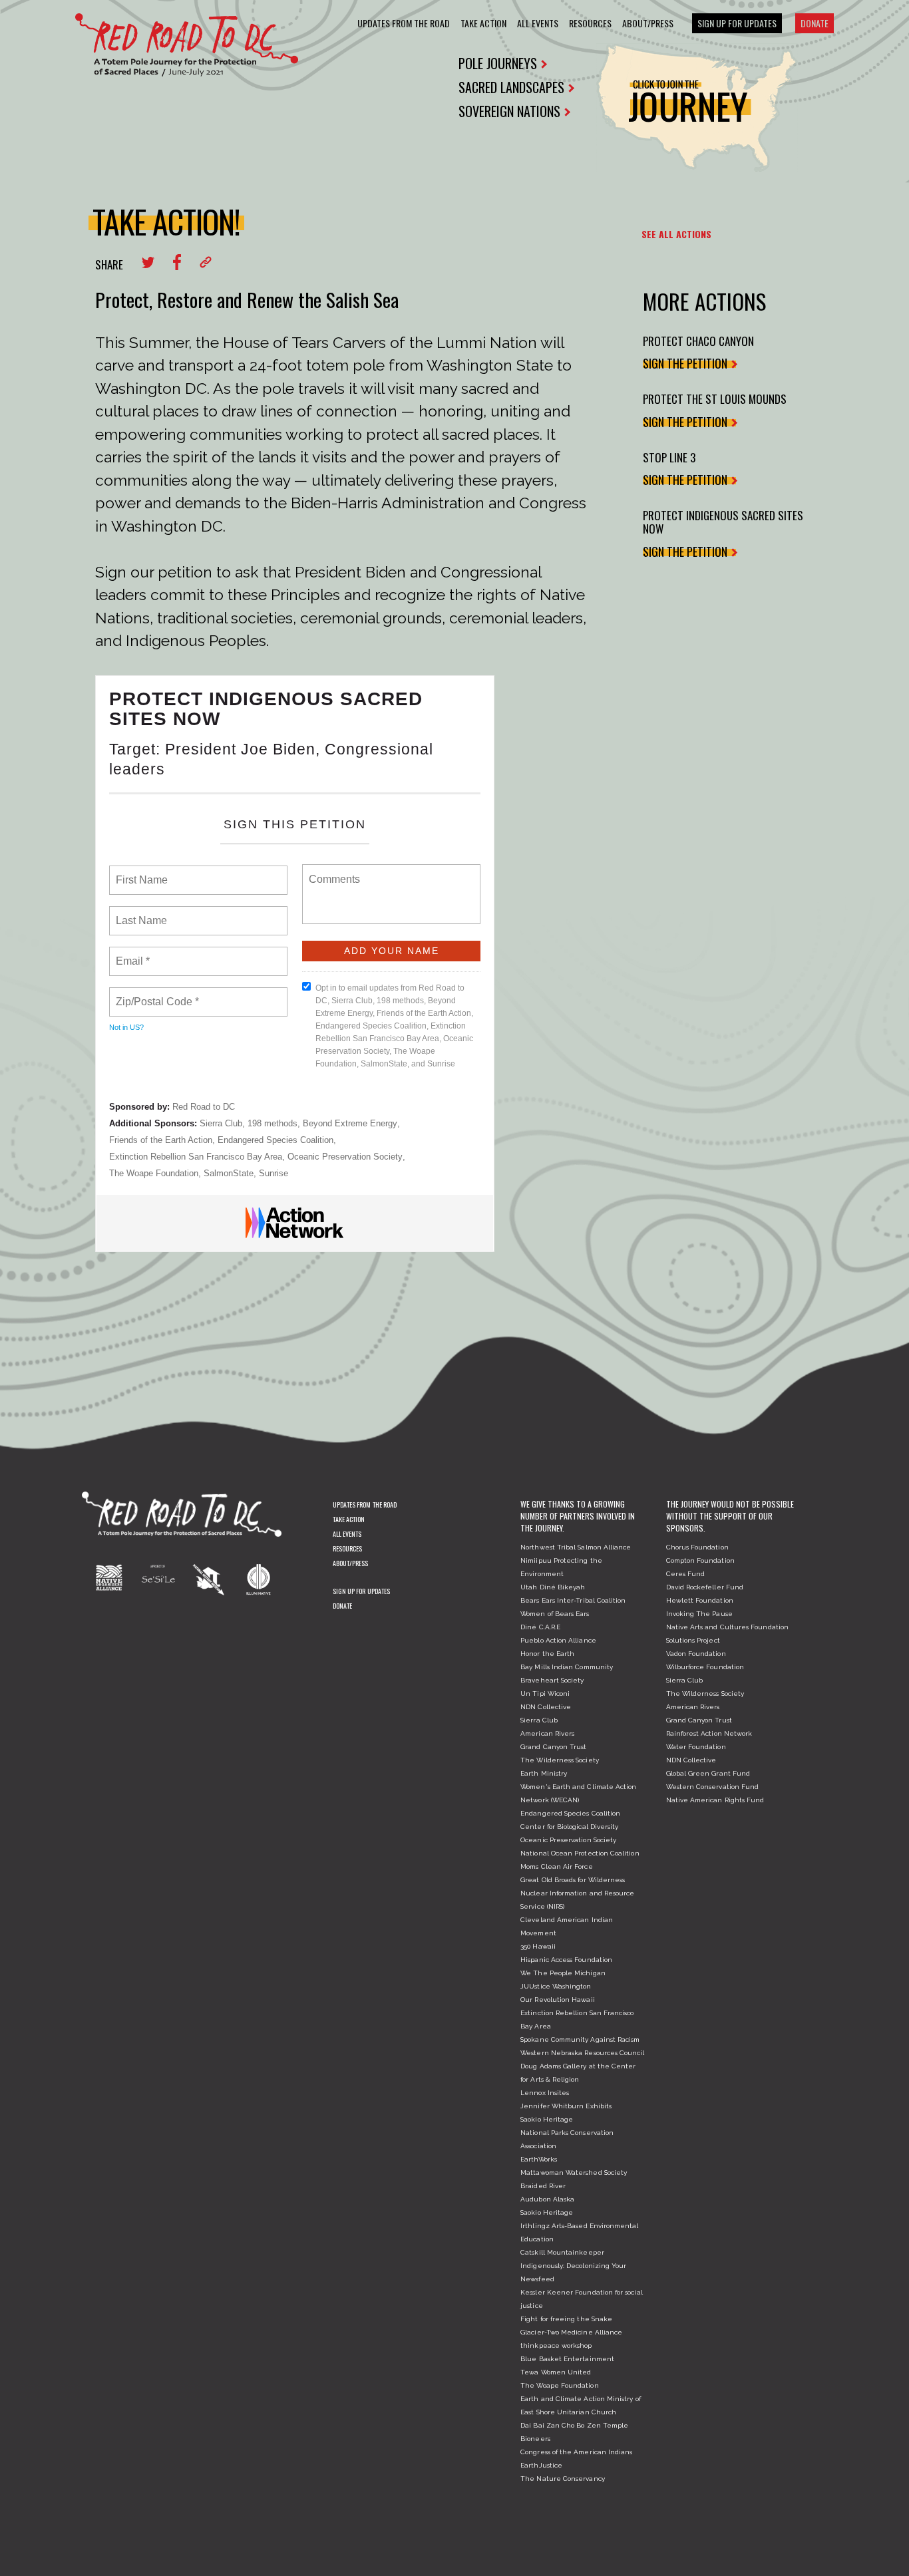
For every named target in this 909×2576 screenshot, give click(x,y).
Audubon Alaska (547, 2199)
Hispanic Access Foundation (566, 1960)
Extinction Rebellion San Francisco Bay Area (196, 1157)
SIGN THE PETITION (685, 363)
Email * (131, 953)
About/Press (648, 23)
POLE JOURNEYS (498, 63)
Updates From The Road (404, 23)
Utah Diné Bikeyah (553, 1587)
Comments (333, 871)
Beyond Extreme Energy (350, 1123)
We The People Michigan (563, 1973)
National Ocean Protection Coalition (580, 1853)
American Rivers (547, 1733)
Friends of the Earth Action (161, 1140)
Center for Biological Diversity (569, 1827)
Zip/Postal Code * (155, 994)
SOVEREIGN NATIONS (509, 111)
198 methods (273, 1123)
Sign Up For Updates (737, 23)
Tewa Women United (556, 2372)
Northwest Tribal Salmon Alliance (576, 1547)
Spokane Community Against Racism (580, 2039)
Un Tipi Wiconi (545, 1693)
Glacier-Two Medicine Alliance (571, 2332)
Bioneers (535, 2439)
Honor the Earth (547, 1654)
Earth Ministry (544, 1773)
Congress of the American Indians (576, 2452)
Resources (590, 23)
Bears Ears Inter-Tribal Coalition (573, 1600)
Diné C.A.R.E (540, 1627)
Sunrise (273, 1173)
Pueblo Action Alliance (558, 1640)
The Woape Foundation (154, 1173)
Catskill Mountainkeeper (562, 2252)
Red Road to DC (204, 1107)
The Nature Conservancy (563, 2479)
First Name (141, 872)
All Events (538, 23)
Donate (815, 23)
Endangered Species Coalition (275, 1140)
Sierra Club (221, 1123)
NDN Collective (546, 1707)
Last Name (139, 913)
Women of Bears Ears (555, 1614)
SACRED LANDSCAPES (511, 87)
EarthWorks (539, 2159)
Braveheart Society (552, 1680)
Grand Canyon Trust (553, 1747)
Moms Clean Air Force (556, 1866)
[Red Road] (187, 45)
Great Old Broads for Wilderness (573, 1880)
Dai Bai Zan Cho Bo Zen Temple (574, 2425)
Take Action (483, 23)
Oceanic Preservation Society (345, 1157)
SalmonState (229, 1173)
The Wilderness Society (560, 1760)
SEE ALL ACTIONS (676, 234)
